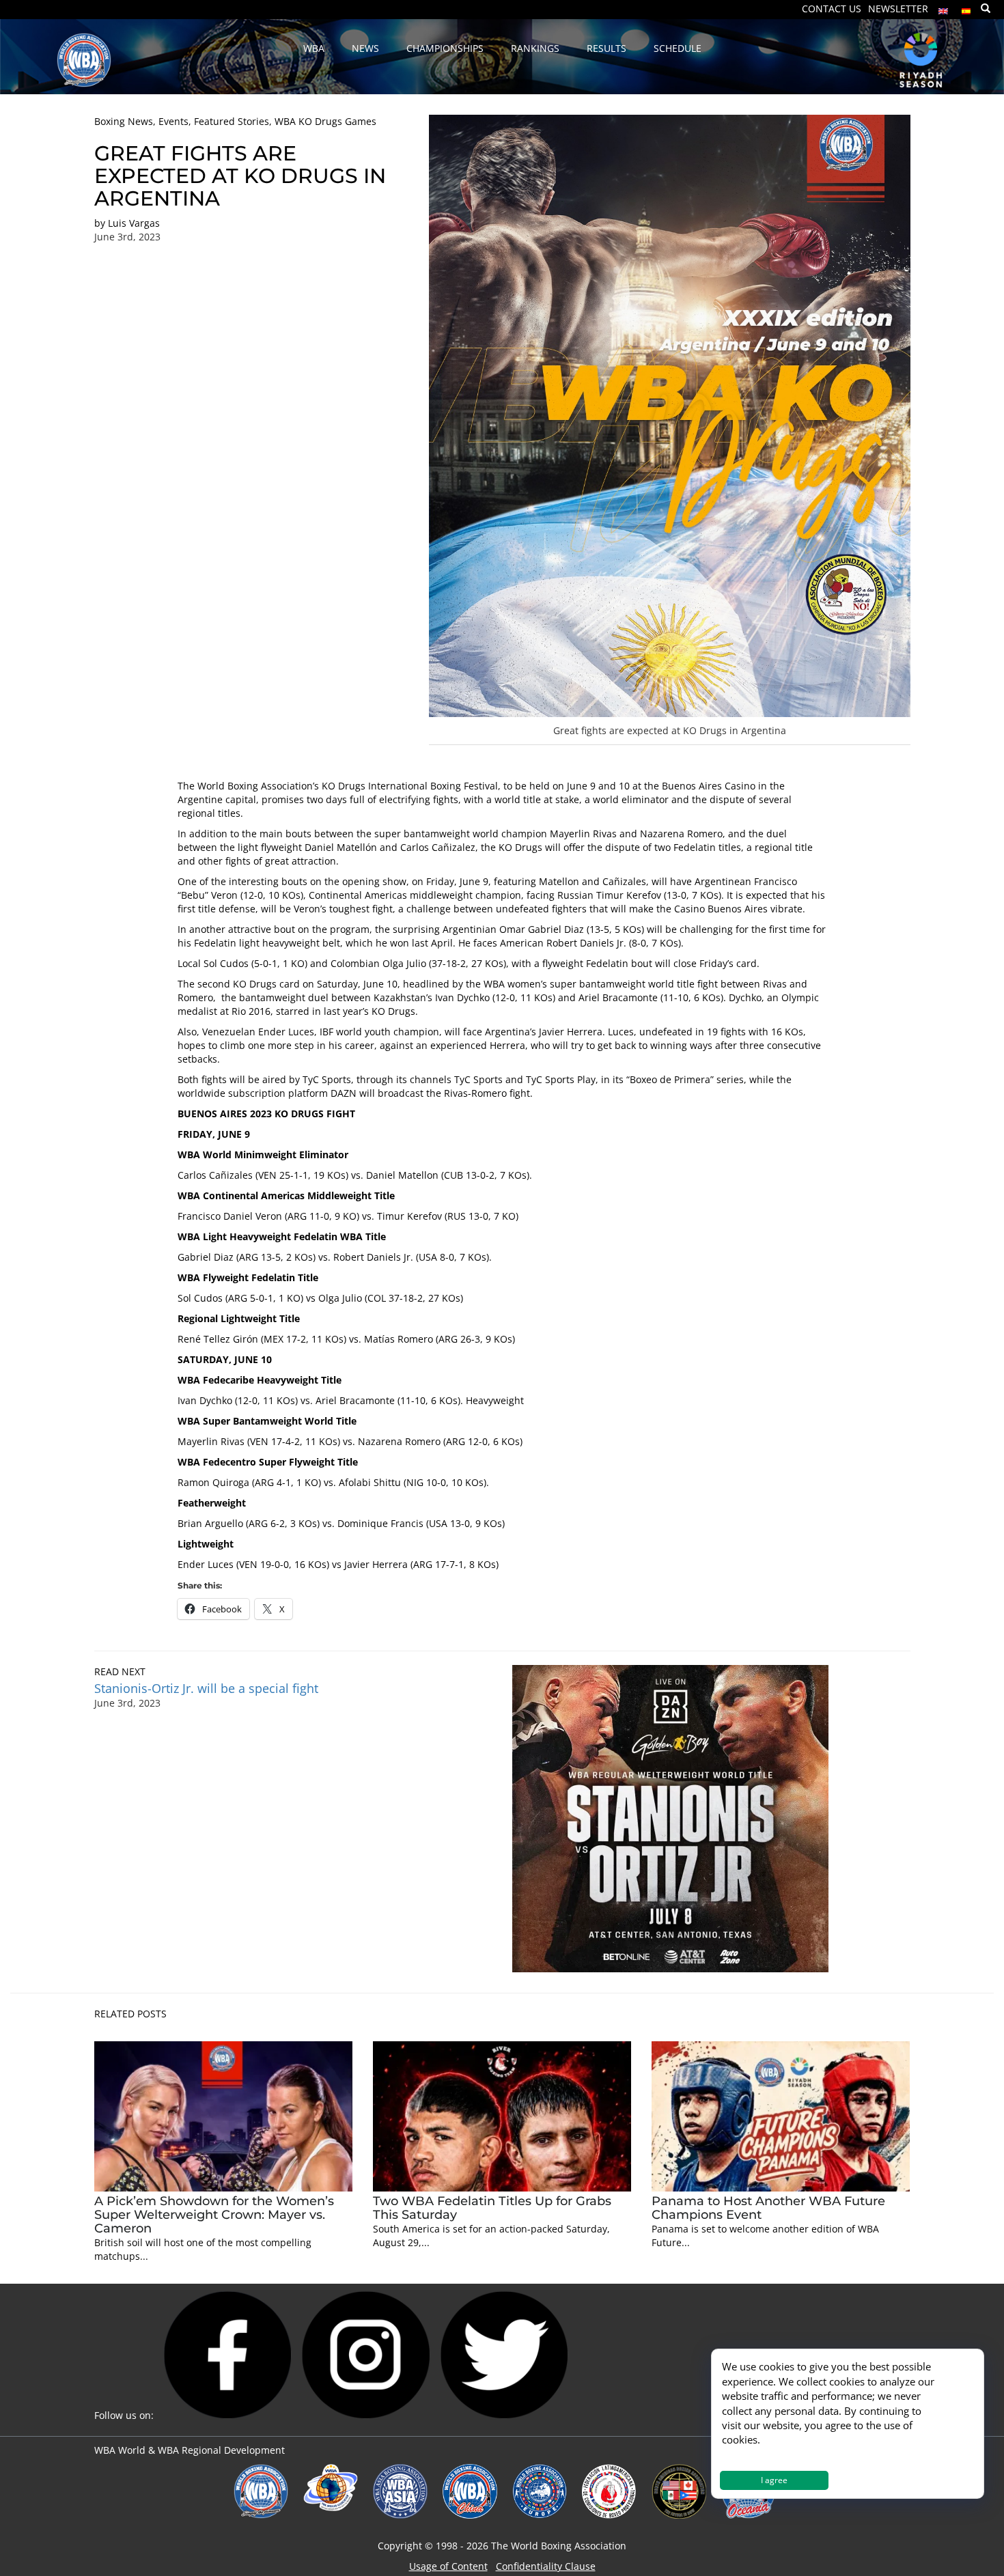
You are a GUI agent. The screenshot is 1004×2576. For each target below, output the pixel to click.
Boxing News (124, 121)
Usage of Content (448, 2566)
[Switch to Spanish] (966, 8)
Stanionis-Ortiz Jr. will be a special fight (208, 1688)
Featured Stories (232, 121)
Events (173, 121)
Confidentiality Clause (546, 2566)
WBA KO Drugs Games (325, 121)
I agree (774, 2480)
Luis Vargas (134, 223)
